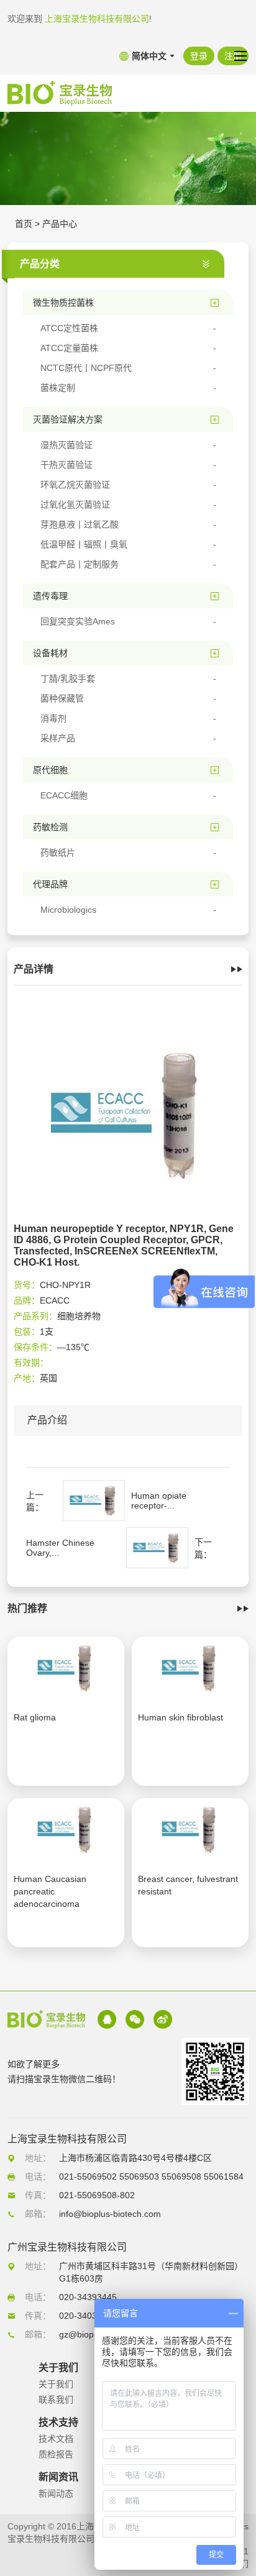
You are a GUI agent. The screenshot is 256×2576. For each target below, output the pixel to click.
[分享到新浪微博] (163, 2019)
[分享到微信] (135, 2019)
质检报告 (56, 2454)
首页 (24, 224)
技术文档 (56, 2439)
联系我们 (56, 2400)
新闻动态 (56, 2493)
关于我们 (56, 2384)
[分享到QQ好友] (107, 2019)
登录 (199, 56)
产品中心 (60, 224)
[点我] (240, 56)
